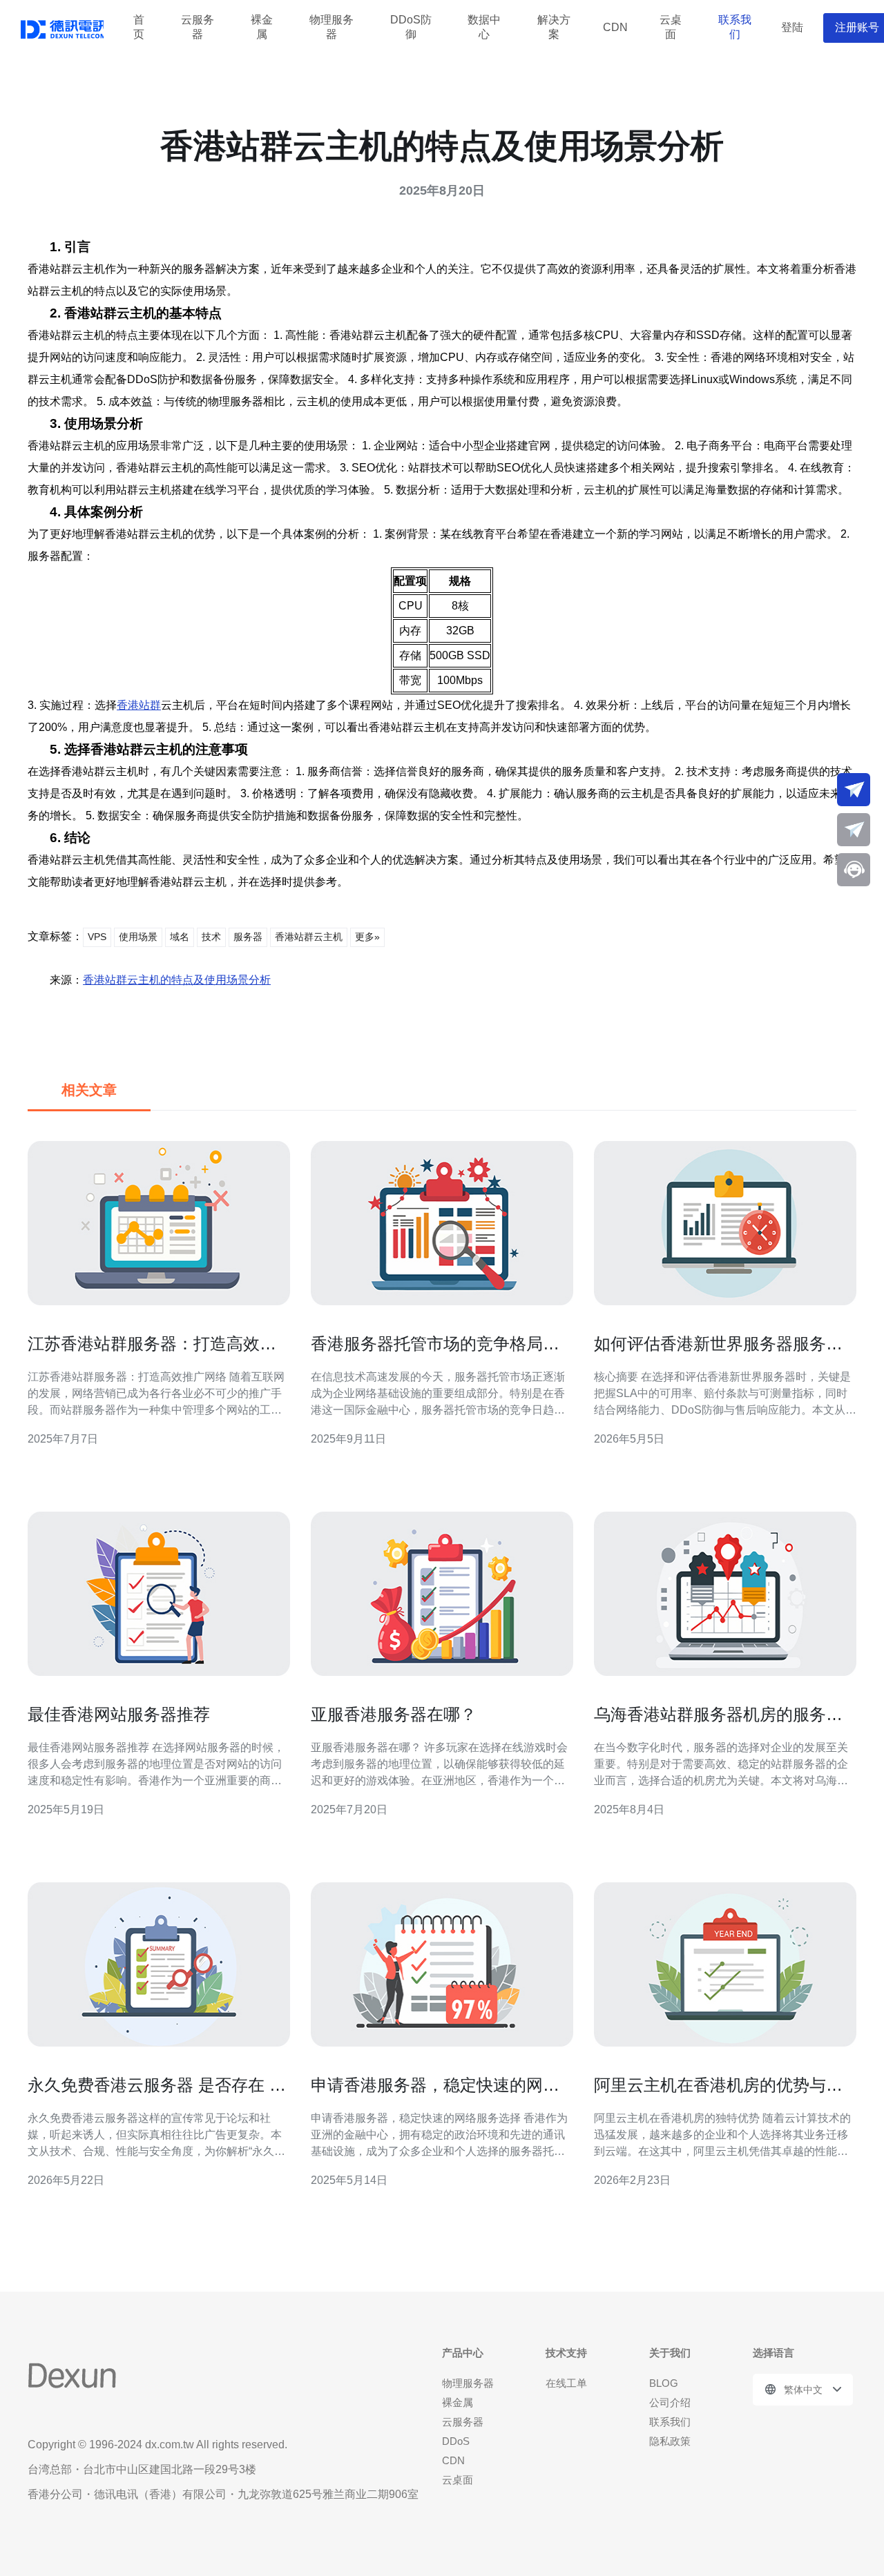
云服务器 (198, 28)
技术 (211, 937)
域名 (180, 937)
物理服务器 (331, 28)
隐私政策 (670, 2441)
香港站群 (139, 705)
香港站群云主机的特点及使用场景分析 (177, 980)
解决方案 (554, 28)
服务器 (248, 937)
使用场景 (138, 937)
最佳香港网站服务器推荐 (119, 1714)
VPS (97, 937)
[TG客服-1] (854, 790)
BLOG (664, 2383)
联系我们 (735, 28)
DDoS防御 (411, 28)
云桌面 (671, 28)
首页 (139, 28)
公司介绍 (670, 2402)
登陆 (792, 27)
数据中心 (484, 28)
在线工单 (566, 2383)
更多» (367, 937)
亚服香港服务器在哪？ (394, 1714)
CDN (615, 27)
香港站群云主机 (309, 937)
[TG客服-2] (854, 830)
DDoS (456, 2441)
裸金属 (262, 28)
